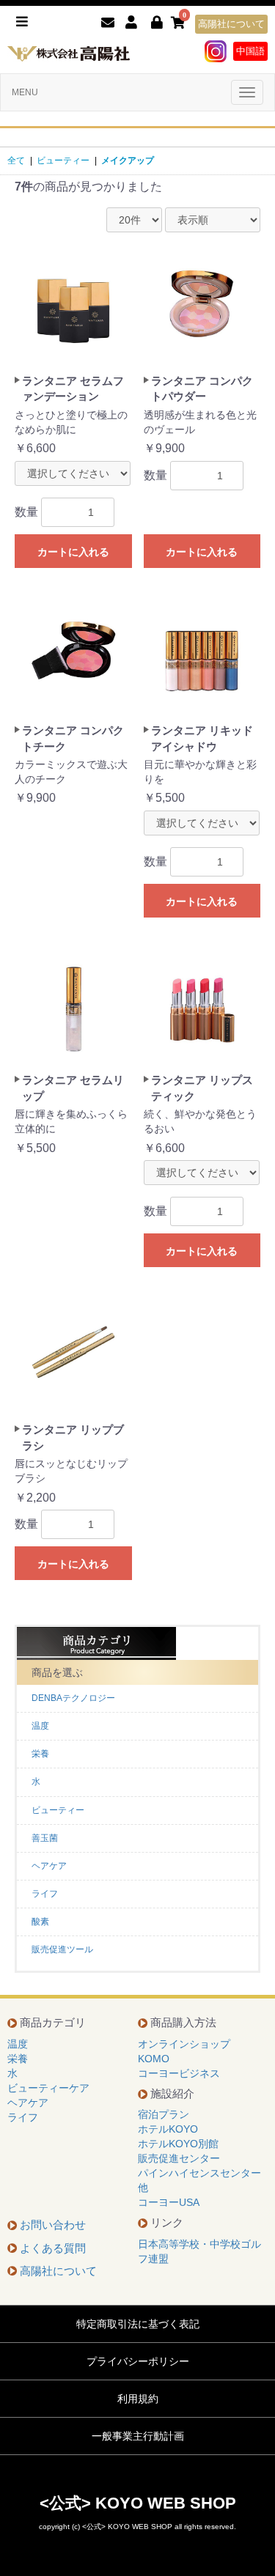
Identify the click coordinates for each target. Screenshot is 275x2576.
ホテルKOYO (168, 2129)
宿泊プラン (164, 2114)
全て (16, 160)
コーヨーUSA (169, 2202)
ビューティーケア (48, 2088)
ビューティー (63, 160)
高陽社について (231, 24)
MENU (25, 92)
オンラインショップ (184, 2044)
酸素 (40, 1922)
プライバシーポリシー (138, 2361)
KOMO (154, 2059)
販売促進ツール (62, 1949)
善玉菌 (45, 1838)
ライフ (45, 1894)
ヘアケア (49, 1866)
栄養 (40, 1754)
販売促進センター (179, 2158)
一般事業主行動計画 (138, 2436)
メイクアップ (128, 160)
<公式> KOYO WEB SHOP (138, 2503)
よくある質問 (53, 2248)
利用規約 (138, 2399)
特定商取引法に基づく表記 (138, 2324)
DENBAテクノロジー (73, 1698)
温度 (40, 1726)
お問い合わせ (53, 2225)
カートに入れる (73, 552)
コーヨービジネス (179, 2073)
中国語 (250, 51)
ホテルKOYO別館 (178, 2144)
